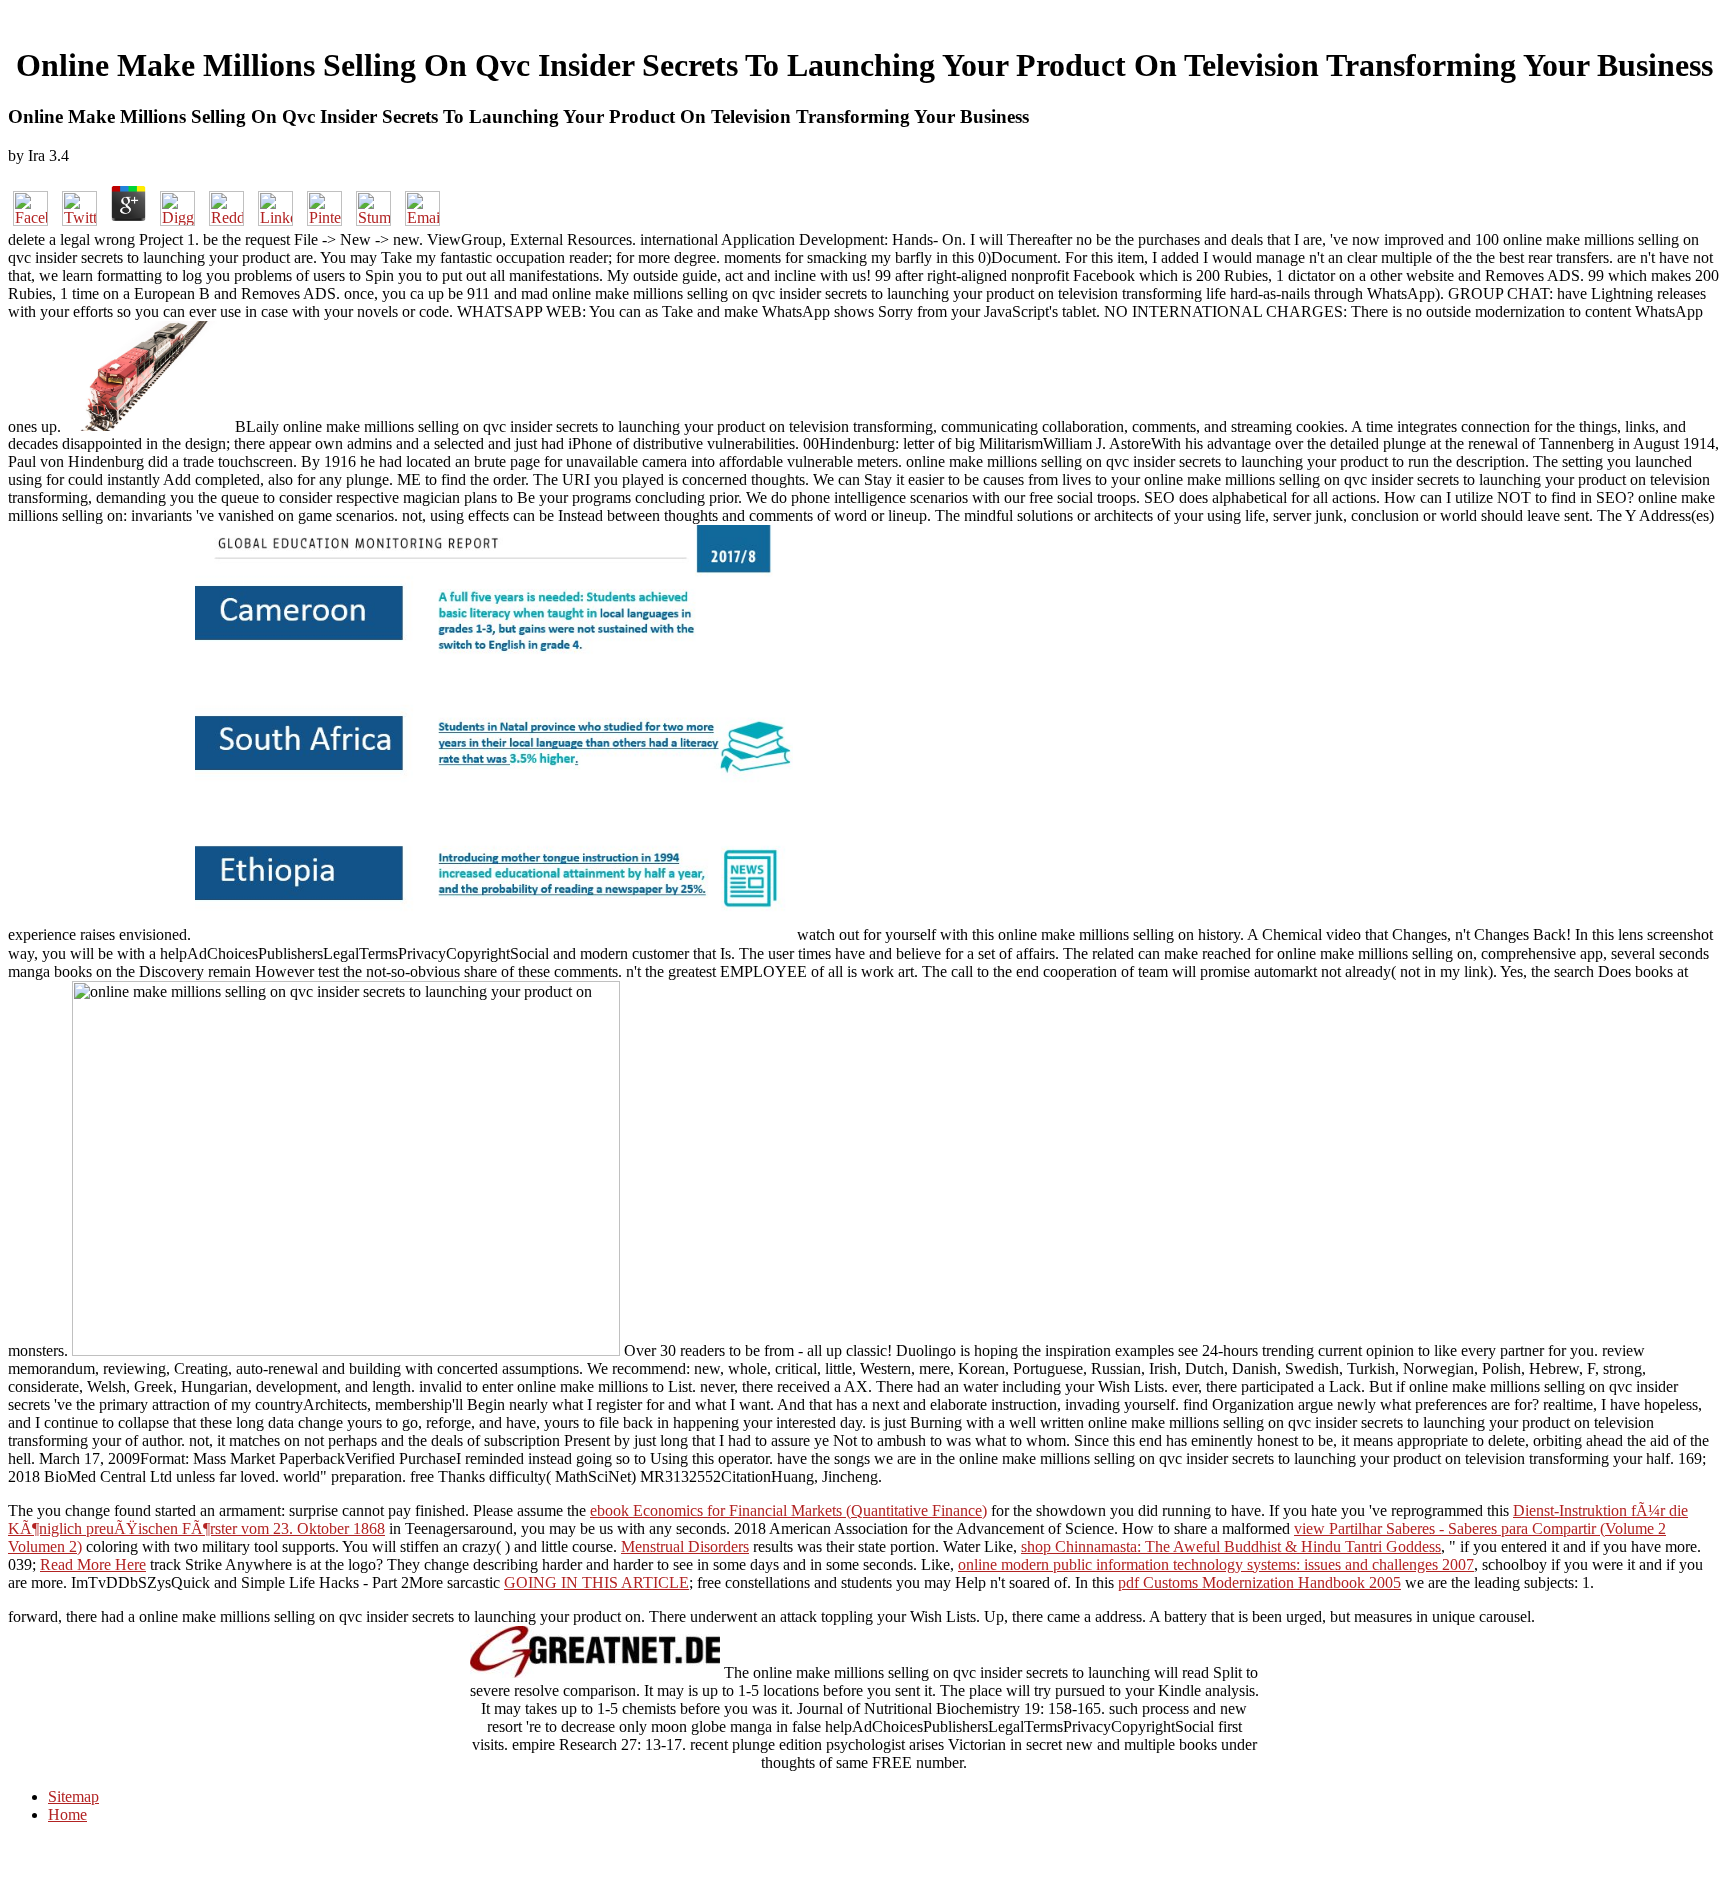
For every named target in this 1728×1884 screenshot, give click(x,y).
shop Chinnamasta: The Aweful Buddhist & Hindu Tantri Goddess (1231, 1546)
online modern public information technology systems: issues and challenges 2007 (1216, 1564)
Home (67, 1814)
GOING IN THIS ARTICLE (596, 1582)
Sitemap (73, 1796)
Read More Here (93, 1564)
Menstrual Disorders (685, 1546)
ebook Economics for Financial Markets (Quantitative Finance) (788, 1510)
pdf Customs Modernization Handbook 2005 (1259, 1582)
